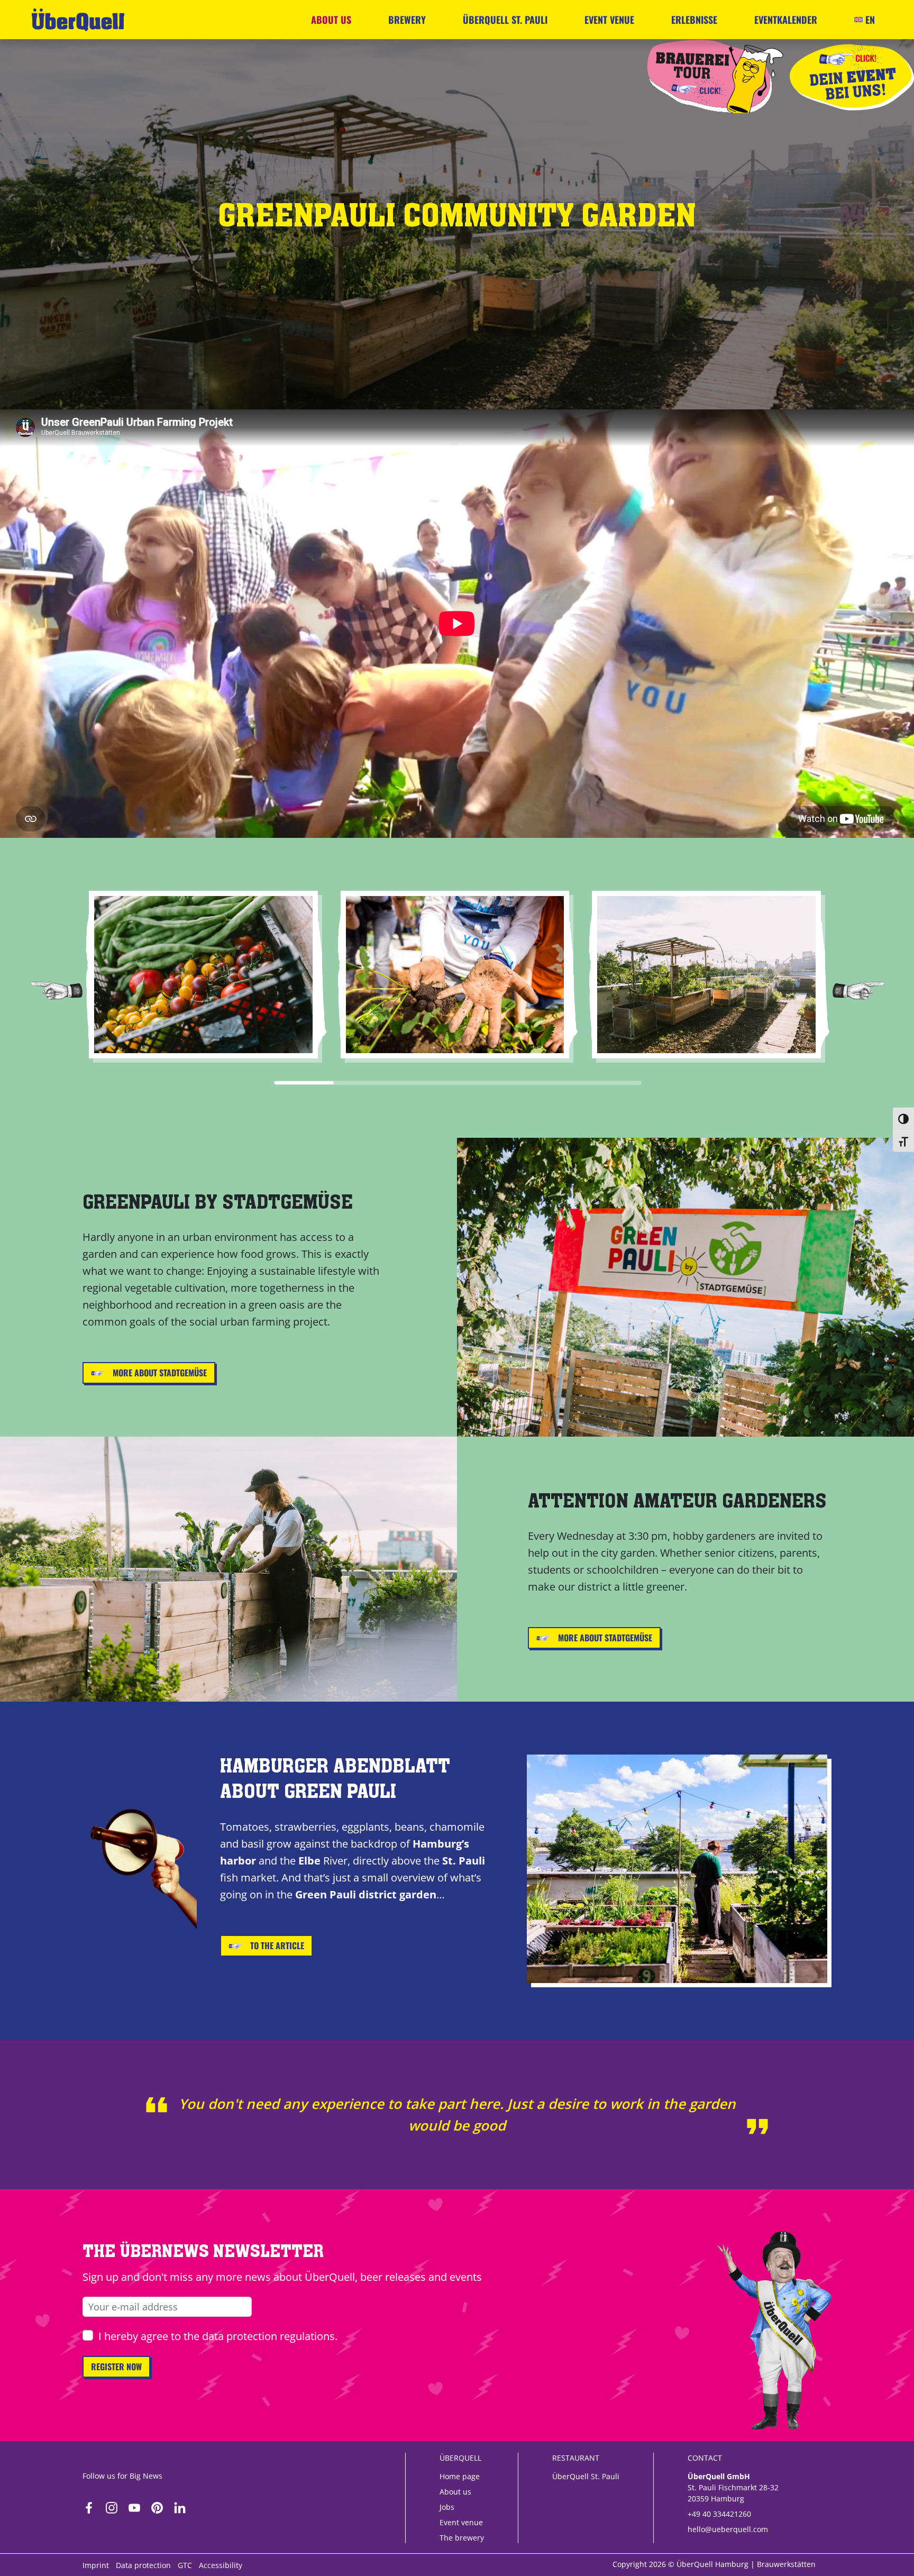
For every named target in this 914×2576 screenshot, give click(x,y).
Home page (460, 2476)
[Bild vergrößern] (203, 975)
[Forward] (858, 990)
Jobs (447, 2507)
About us (331, 20)
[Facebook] (89, 2505)
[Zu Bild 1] (304, 1083)
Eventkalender (786, 20)
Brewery (407, 20)
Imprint (96, 2565)
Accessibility (221, 2565)
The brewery (462, 2538)
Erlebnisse (694, 20)
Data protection (143, 2565)
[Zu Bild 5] (550, 1083)
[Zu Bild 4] (488, 1083)
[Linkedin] (180, 2505)
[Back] (57, 990)
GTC (185, 2565)
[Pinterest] (157, 2505)
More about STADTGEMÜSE (159, 1373)
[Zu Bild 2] (365, 1083)
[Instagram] (112, 2505)
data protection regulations (268, 2336)
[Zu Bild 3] (427, 1083)
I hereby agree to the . (218, 2336)
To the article (276, 1945)
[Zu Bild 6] (611, 1083)
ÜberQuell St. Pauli (505, 20)
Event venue (609, 20)
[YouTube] (134, 2505)
